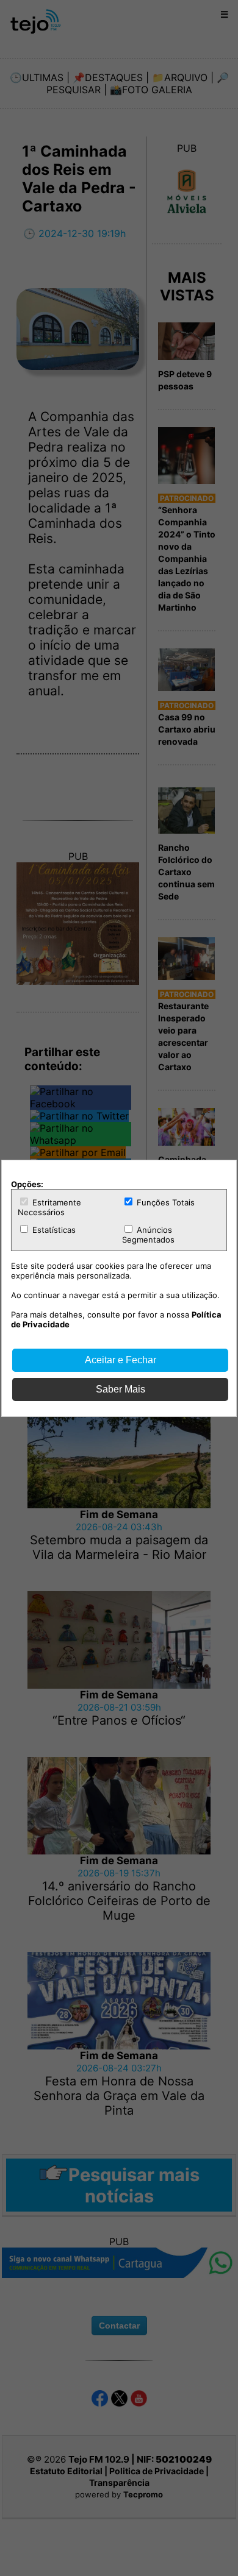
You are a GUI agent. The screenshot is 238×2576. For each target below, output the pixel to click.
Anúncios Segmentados (148, 1235)
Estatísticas (53, 1230)
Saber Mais (121, 1389)
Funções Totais (164, 1202)
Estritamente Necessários (49, 1207)
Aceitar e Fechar (121, 1360)
